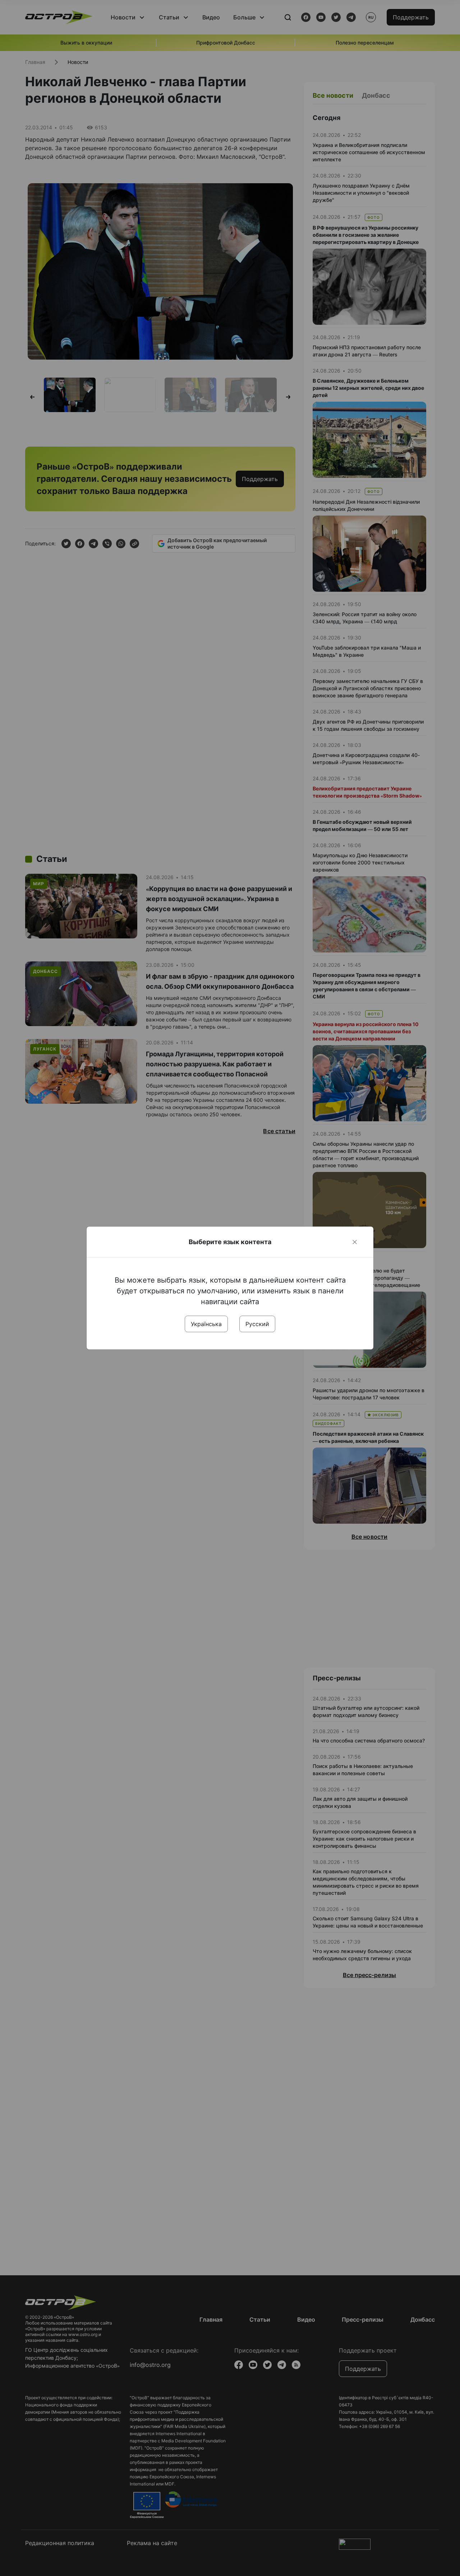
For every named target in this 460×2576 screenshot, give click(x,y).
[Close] (355, 1242)
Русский (257, 1324)
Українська (206, 1324)
